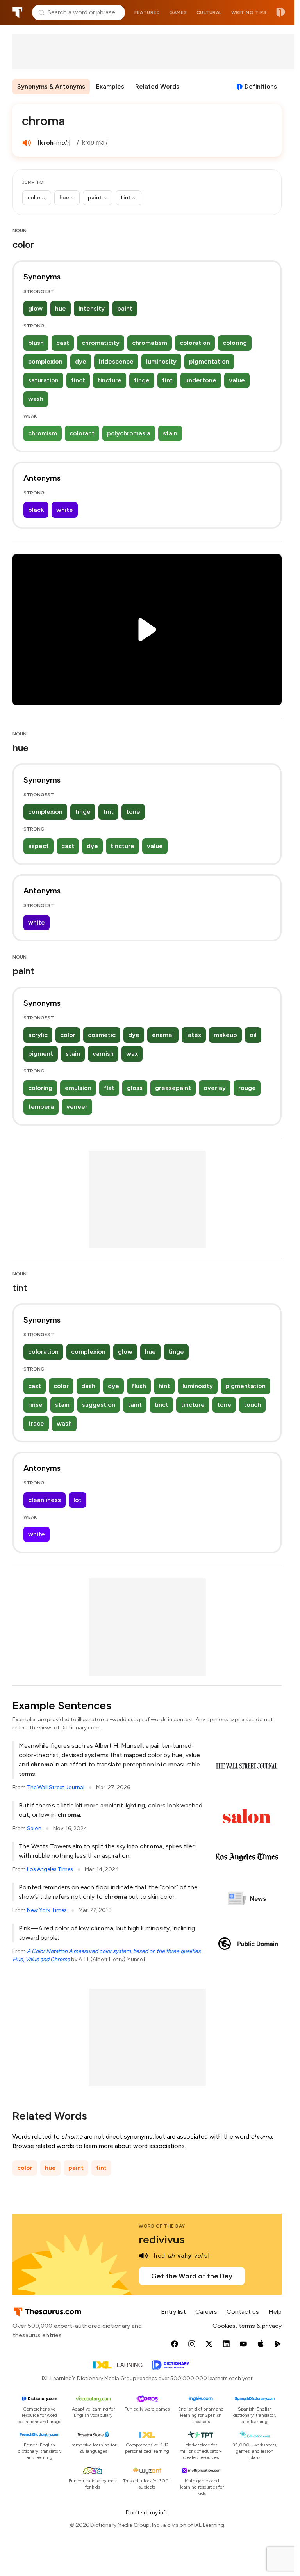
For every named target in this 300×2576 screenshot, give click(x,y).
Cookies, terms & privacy (247, 2326)
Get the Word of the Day (192, 2276)
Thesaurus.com (18, 12)
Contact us (243, 2312)
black (36, 510)
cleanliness (45, 1500)
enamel (163, 1035)
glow (35, 308)
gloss (135, 1088)
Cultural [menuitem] (209, 12)
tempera (41, 1107)
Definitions (261, 86)
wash (36, 399)
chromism (43, 433)
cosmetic (102, 1035)
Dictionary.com (281, 12)
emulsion (78, 1088)
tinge (142, 380)
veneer (77, 1107)
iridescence (116, 361)
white (65, 510)
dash (88, 1386)
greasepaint (173, 1088)
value (237, 380)
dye (81, 361)
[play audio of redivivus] (143, 2256)
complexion (45, 361)
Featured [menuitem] (147, 12)
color (68, 1035)
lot (78, 1500)
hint (164, 1386)
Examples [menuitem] (110, 86)
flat (109, 1088)
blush (36, 343)
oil (253, 1035)
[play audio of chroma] (27, 143)
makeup (225, 1035)
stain (170, 433)
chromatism (150, 343)
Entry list (173, 2312)
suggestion (99, 1405)
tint (167, 380)
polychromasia (129, 433)
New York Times (47, 1910)
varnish (103, 1054)
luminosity (161, 361)
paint (125, 308)
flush (139, 1386)
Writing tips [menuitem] (249, 12)
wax (132, 1054)
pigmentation (209, 361)
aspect (38, 846)
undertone (201, 380)
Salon (34, 1828)
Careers (206, 2312)
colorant (82, 433)
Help (275, 2312)
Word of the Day (162, 2226)
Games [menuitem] (178, 12)
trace (36, 1423)
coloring (235, 343)
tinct (78, 380)
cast (63, 343)
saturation (43, 380)
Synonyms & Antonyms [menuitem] (51, 86)
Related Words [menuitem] (157, 86)
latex (194, 1035)
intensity (92, 308)
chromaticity (101, 343)
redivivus (162, 2239)
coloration (195, 343)
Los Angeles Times (50, 1869)
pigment (41, 1054)
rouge (247, 1088)
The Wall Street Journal (56, 1787)
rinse (35, 1405)
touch (252, 1405)
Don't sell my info (147, 2513)
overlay (215, 1088)
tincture (110, 380)
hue (61, 308)
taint (135, 1405)
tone (133, 812)
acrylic (38, 1035)
